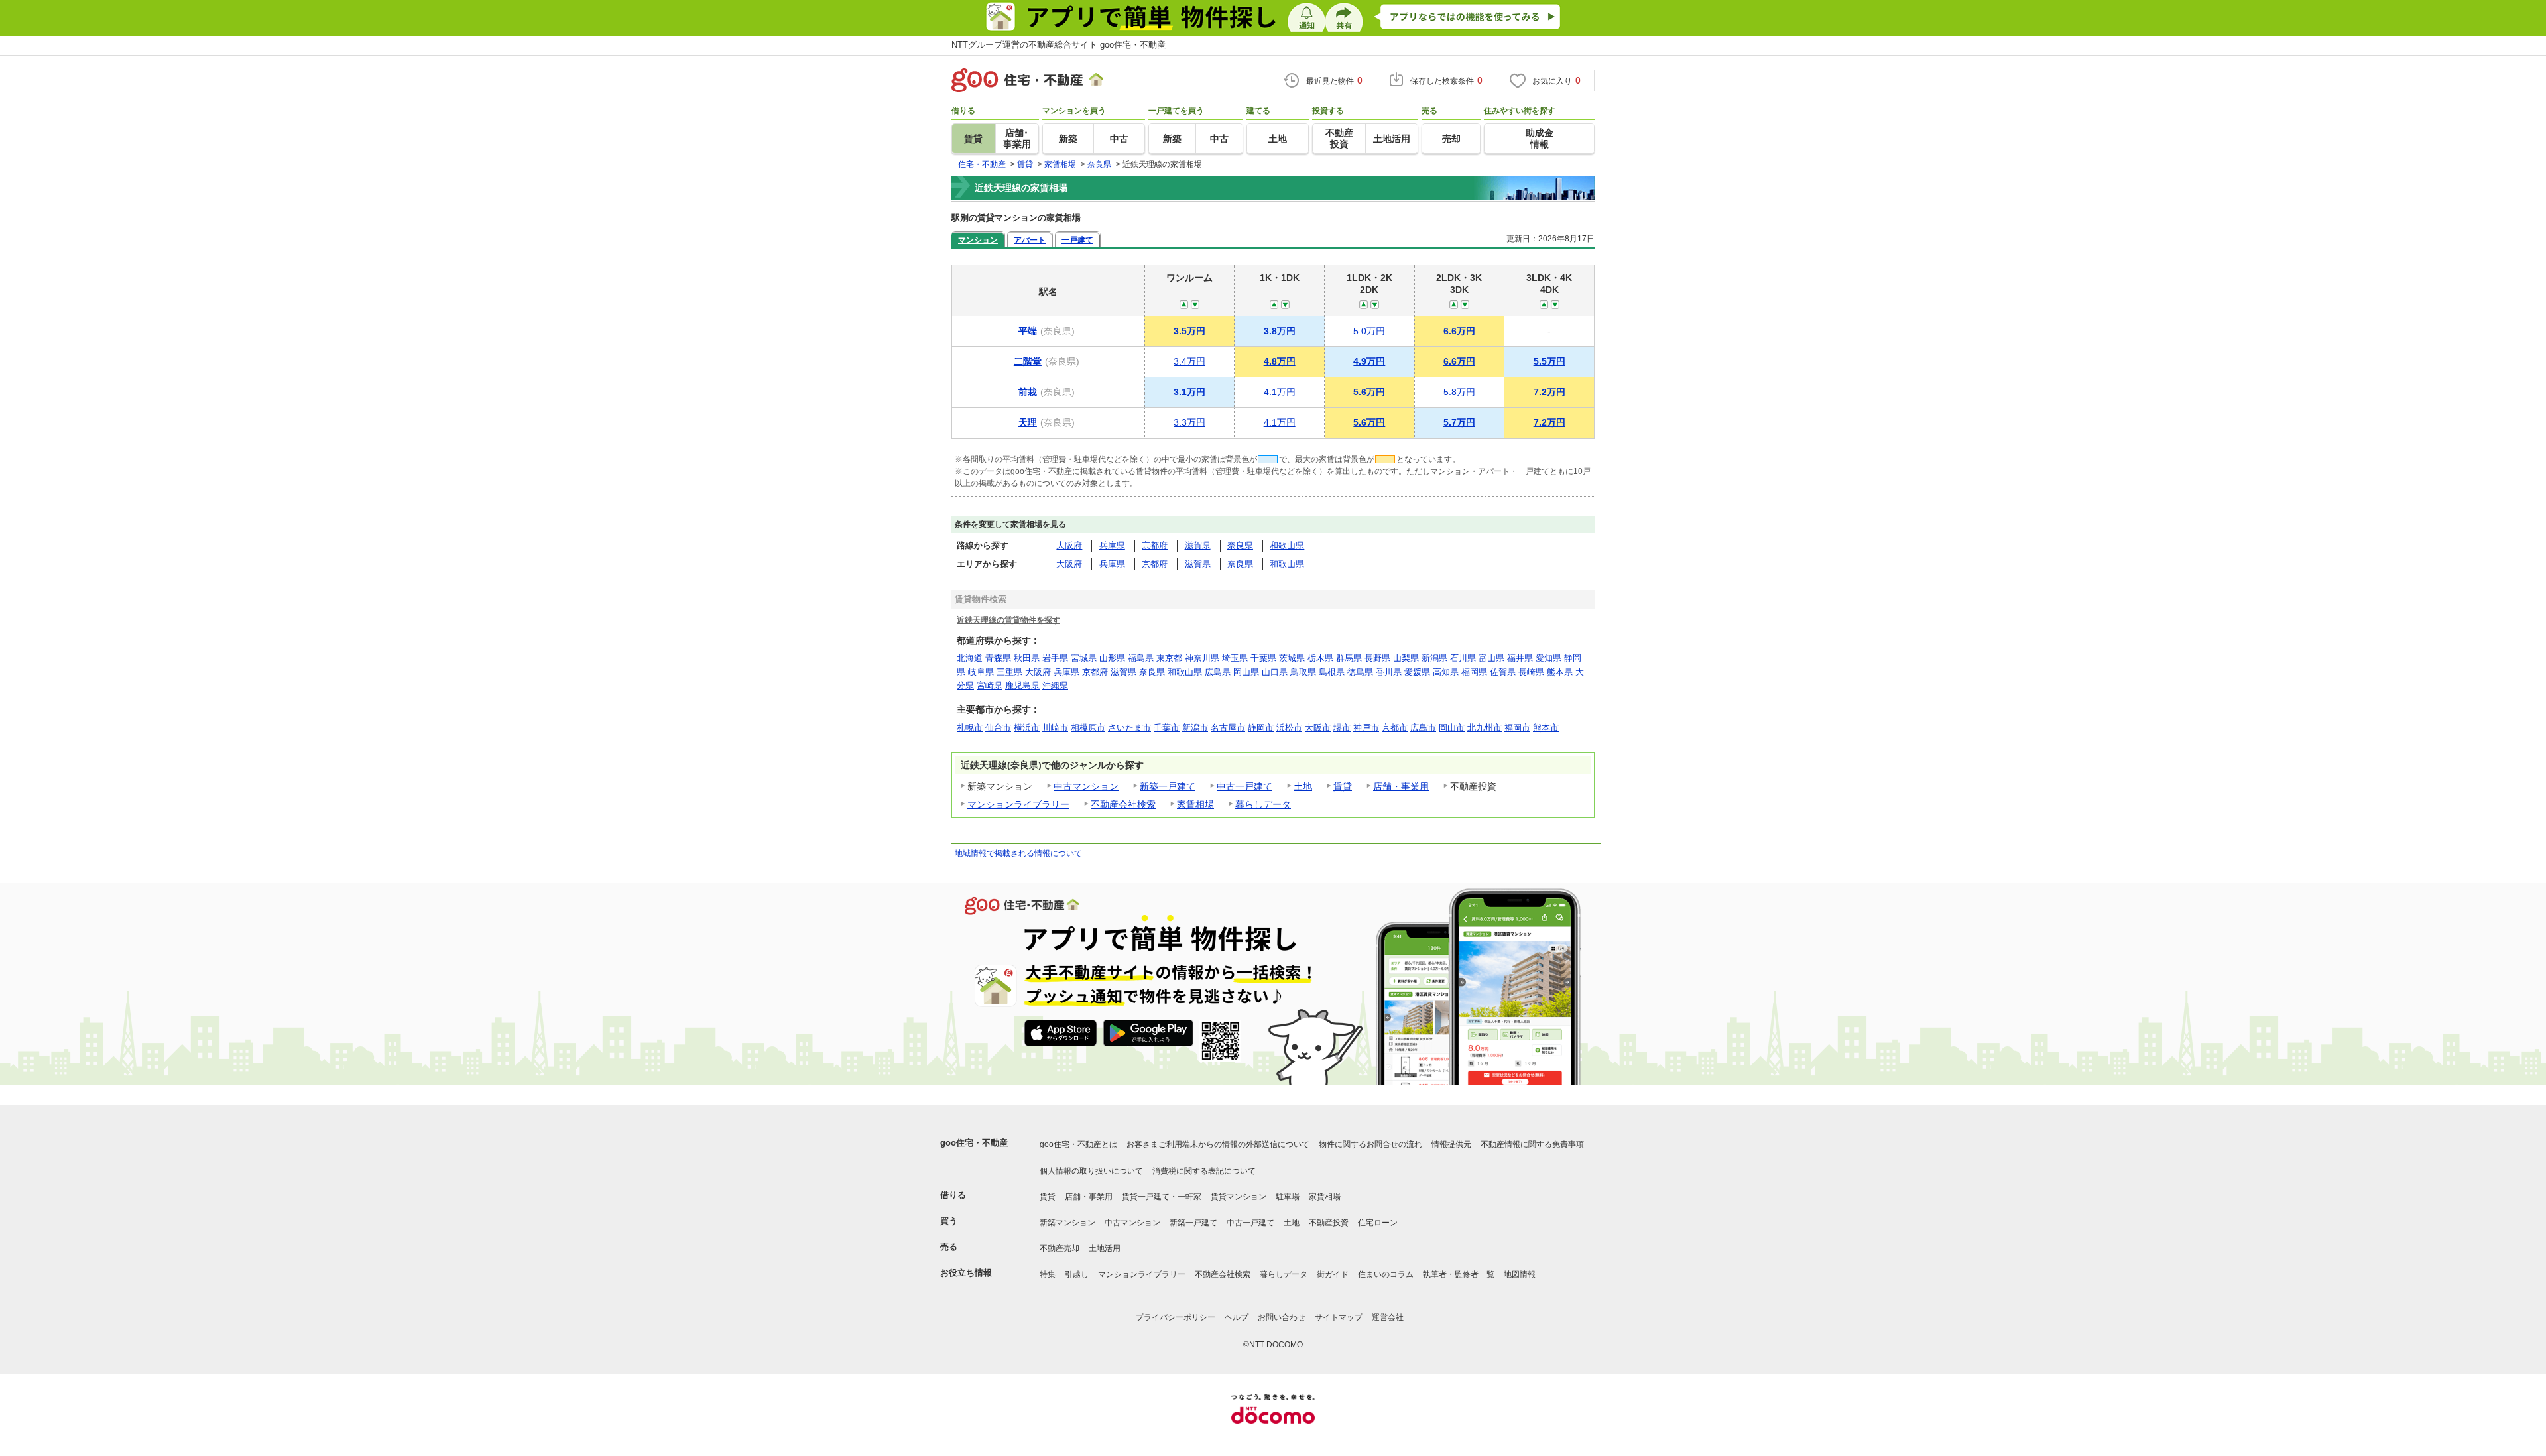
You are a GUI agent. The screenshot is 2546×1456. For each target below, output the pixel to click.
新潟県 (1434, 658)
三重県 (1009, 672)
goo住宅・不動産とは (1078, 1144)
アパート (1030, 240)
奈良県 (1240, 545)
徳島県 (1360, 672)
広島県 (1218, 672)
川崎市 (1055, 728)
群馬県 (1349, 658)
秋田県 (1027, 658)
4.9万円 (1369, 361)
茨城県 (1292, 658)
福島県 (1141, 658)
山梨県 (1406, 658)
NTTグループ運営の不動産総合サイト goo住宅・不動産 (1059, 45)
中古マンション (1086, 786)
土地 (1303, 786)
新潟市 (1195, 728)
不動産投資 (1329, 1223)
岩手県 (1055, 658)
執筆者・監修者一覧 (1459, 1274)
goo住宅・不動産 (974, 1143)
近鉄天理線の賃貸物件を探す (1008, 620)
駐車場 (1288, 1197)
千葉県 (1263, 658)
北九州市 (1485, 728)
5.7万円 (1459, 422)
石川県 (1463, 658)
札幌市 (970, 728)
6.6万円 (1459, 331)
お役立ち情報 (966, 1273)
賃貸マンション (1239, 1197)
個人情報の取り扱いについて (1091, 1171)
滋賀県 (1198, 545)
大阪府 (1069, 545)
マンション (978, 240)
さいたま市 (1129, 728)
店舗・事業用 (1401, 786)
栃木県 (1320, 658)
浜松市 (1289, 728)
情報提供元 (1451, 1144)
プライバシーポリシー (1176, 1317)
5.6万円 (1369, 392)
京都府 (1155, 545)
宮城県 (1084, 658)
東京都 (1169, 658)
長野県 (1377, 658)
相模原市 (1088, 728)
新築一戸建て (1168, 786)
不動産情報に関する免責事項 (1532, 1144)
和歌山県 (1287, 545)
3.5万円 (1189, 331)
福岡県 (1474, 672)
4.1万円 (1280, 392)
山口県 (1275, 672)
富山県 (1491, 658)
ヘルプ (1237, 1317)
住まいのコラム (1386, 1274)
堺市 (1342, 728)
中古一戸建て (1244, 786)
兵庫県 (1112, 545)
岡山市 (1452, 728)
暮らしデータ (1263, 804)
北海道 (970, 658)
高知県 (1446, 672)
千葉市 (1167, 728)
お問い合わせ (1282, 1317)
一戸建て (1077, 240)
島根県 (1332, 672)
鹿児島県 (1022, 685)
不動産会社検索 (1123, 804)
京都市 (1395, 728)
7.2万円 (1549, 392)
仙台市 (998, 728)
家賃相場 (1195, 804)
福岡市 (1517, 728)
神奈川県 (1202, 658)
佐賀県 (1503, 672)
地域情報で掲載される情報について (1018, 853)
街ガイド (1333, 1274)
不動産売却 (1060, 1248)
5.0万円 (1369, 331)
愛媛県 (1417, 672)
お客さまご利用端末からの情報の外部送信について (1218, 1144)
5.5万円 (1549, 361)
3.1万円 (1189, 392)
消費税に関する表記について (1204, 1171)
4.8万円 (1280, 361)
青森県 (998, 658)
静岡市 (1261, 728)
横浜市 (1027, 728)
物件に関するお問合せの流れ (1370, 1144)
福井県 (1520, 658)
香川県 (1389, 672)
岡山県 (1246, 672)
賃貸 (1343, 786)
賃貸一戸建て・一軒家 (1162, 1197)
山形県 (1112, 658)
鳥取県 (1303, 672)
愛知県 (1548, 658)
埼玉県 (1235, 658)
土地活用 (1105, 1248)
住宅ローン (1378, 1223)
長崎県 (1531, 672)
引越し (1077, 1274)
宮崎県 (990, 685)
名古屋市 (1228, 728)
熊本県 (1560, 672)
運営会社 (1388, 1317)
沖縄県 (1055, 685)
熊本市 (1546, 728)
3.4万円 (1189, 361)
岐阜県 (981, 672)
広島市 (1423, 728)
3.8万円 (1280, 331)
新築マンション (1067, 1223)
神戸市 (1366, 728)
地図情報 (1520, 1274)
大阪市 (1318, 728)
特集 (1048, 1274)
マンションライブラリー (1018, 804)
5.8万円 (1459, 392)
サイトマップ (1339, 1317)
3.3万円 (1189, 422)
